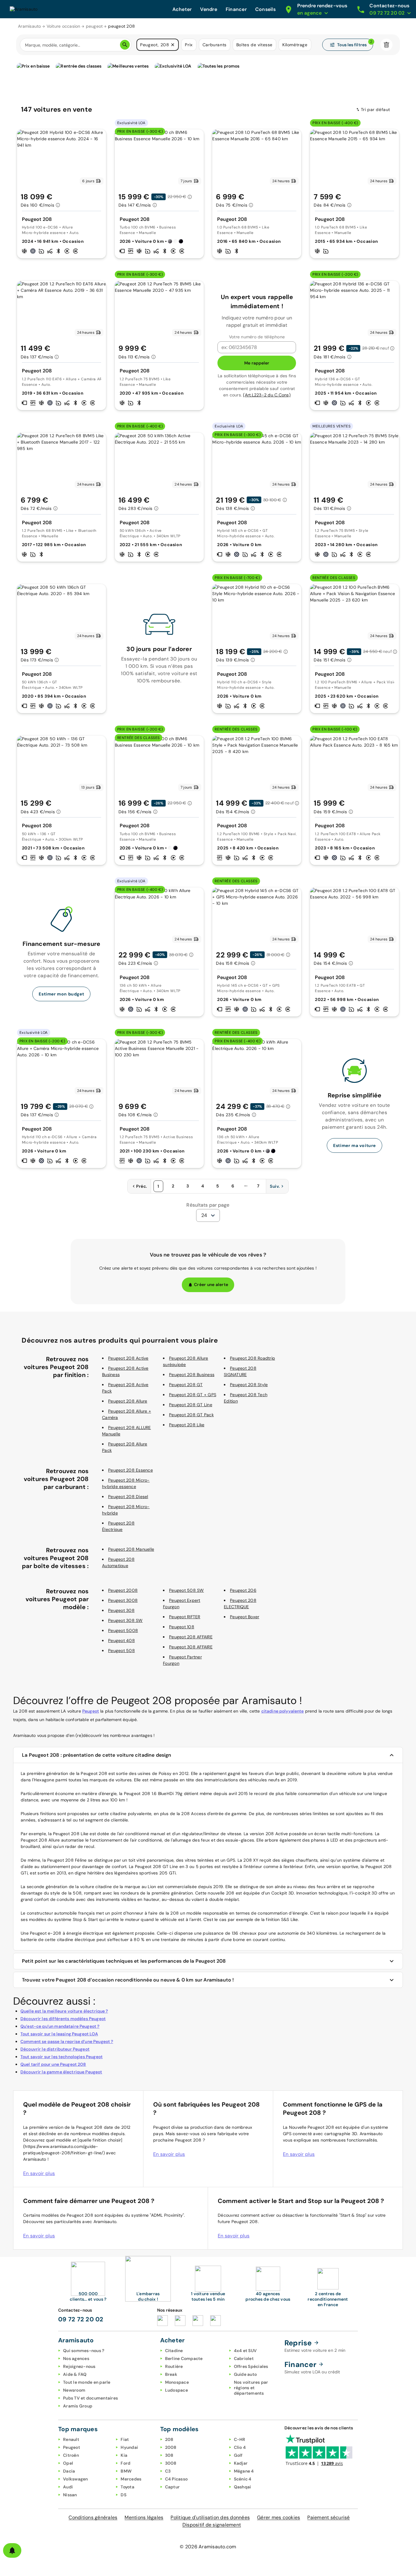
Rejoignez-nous (79, 2366)
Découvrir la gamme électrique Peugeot (61, 2072)
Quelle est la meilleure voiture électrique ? (64, 2011)
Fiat (125, 2439)
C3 (168, 2471)
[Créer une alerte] (12, 2550)
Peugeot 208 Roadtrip (252, 1358)
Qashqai (243, 2487)
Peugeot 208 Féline (67, 1860)
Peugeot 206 (243, 1590)
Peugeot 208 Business (192, 1375)
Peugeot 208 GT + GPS (193, 1395)
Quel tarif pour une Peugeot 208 (53, 2064)
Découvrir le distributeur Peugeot (55, 2049)
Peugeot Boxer (245, 1617)
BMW (126, 2471)
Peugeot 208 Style (249, 1385)
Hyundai (129, 2447)
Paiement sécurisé (328, 2517)
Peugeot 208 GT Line (191, 1405)
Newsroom (74, 2390)
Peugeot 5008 (123, 1630)
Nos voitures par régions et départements (251, 2388)
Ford (125, 2463)
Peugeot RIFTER (185, 1617)
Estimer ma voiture (354, 1145)
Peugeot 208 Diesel (128, 1497)
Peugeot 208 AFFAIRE (191, 1637)
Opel (68, 2463)
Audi (68, 2487)
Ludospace (176, 2390)
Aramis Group (78, 2406)
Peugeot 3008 (123, 1600)
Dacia (69, 2471)
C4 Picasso (176, 2479)
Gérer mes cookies (279, 2517)
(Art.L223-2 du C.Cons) (267, 395)
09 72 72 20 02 (81, 2319)
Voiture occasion (63, 26)
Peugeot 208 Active (128, 1358)
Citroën (71, 2455)
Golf (238, 2455)
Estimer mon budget (61, 994)
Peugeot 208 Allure (128, 1401)
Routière (174, 2366)
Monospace (177, 2382)
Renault (71, 2439)
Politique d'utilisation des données (210, 2517)
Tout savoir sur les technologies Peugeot (62, 2057)
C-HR (240, 2439)
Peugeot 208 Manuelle (131, 1549)
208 (169, 2439)
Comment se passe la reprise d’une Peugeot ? (67, 2041)
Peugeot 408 (122, 1640)
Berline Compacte (184, 2358)
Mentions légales (144, 2517)
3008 (171, 2463)
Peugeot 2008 (123, 1590)
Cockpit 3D (283, 1893)
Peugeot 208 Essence (130, 1470)
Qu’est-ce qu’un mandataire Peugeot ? (60, 2026)
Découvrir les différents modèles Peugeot (63, 2019)
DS (123, 2495)
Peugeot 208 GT (186, 1385)
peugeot (94, 26)
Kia (124, 2455)
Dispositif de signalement (212, 2525)
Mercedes (131, 2479)
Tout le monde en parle (87, 2382)
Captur (173, 2487)
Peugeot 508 (122, 1651)
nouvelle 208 (221, 1893)
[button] (173, 45)
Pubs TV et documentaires (90, 2398)
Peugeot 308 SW (125, 1620)
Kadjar (241, 2463)
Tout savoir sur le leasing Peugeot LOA (59, 2034)
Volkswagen (76, 2479)
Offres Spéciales (251, 2366)
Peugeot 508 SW (187, 1590)
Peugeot (91, 1711)
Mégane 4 (244, 2471)
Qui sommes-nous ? (84, 2351)
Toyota (127, 2487)
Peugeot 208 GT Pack (191, 1415)
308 (169, 2455)
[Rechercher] (125, 45)
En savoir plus (39, 2173)
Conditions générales (93, 2517)
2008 (171, 2447)
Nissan (70, 2495)
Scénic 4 (243, 2479)
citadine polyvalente (283, 1711)
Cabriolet (244, 2358)
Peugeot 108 (182, 1627)
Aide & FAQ (75, 2374)
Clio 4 (240, 2447)
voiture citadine (96, 1887)
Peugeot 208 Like (187, 1425)
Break (171, 2374)
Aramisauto (30, 26)
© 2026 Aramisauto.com (208, 2547)
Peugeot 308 (121, 1610)
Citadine (174, 2351)
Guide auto (245, 2374)
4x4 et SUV (245, 2351)
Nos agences (76, 2358)
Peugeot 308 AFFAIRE (191, 1647)
